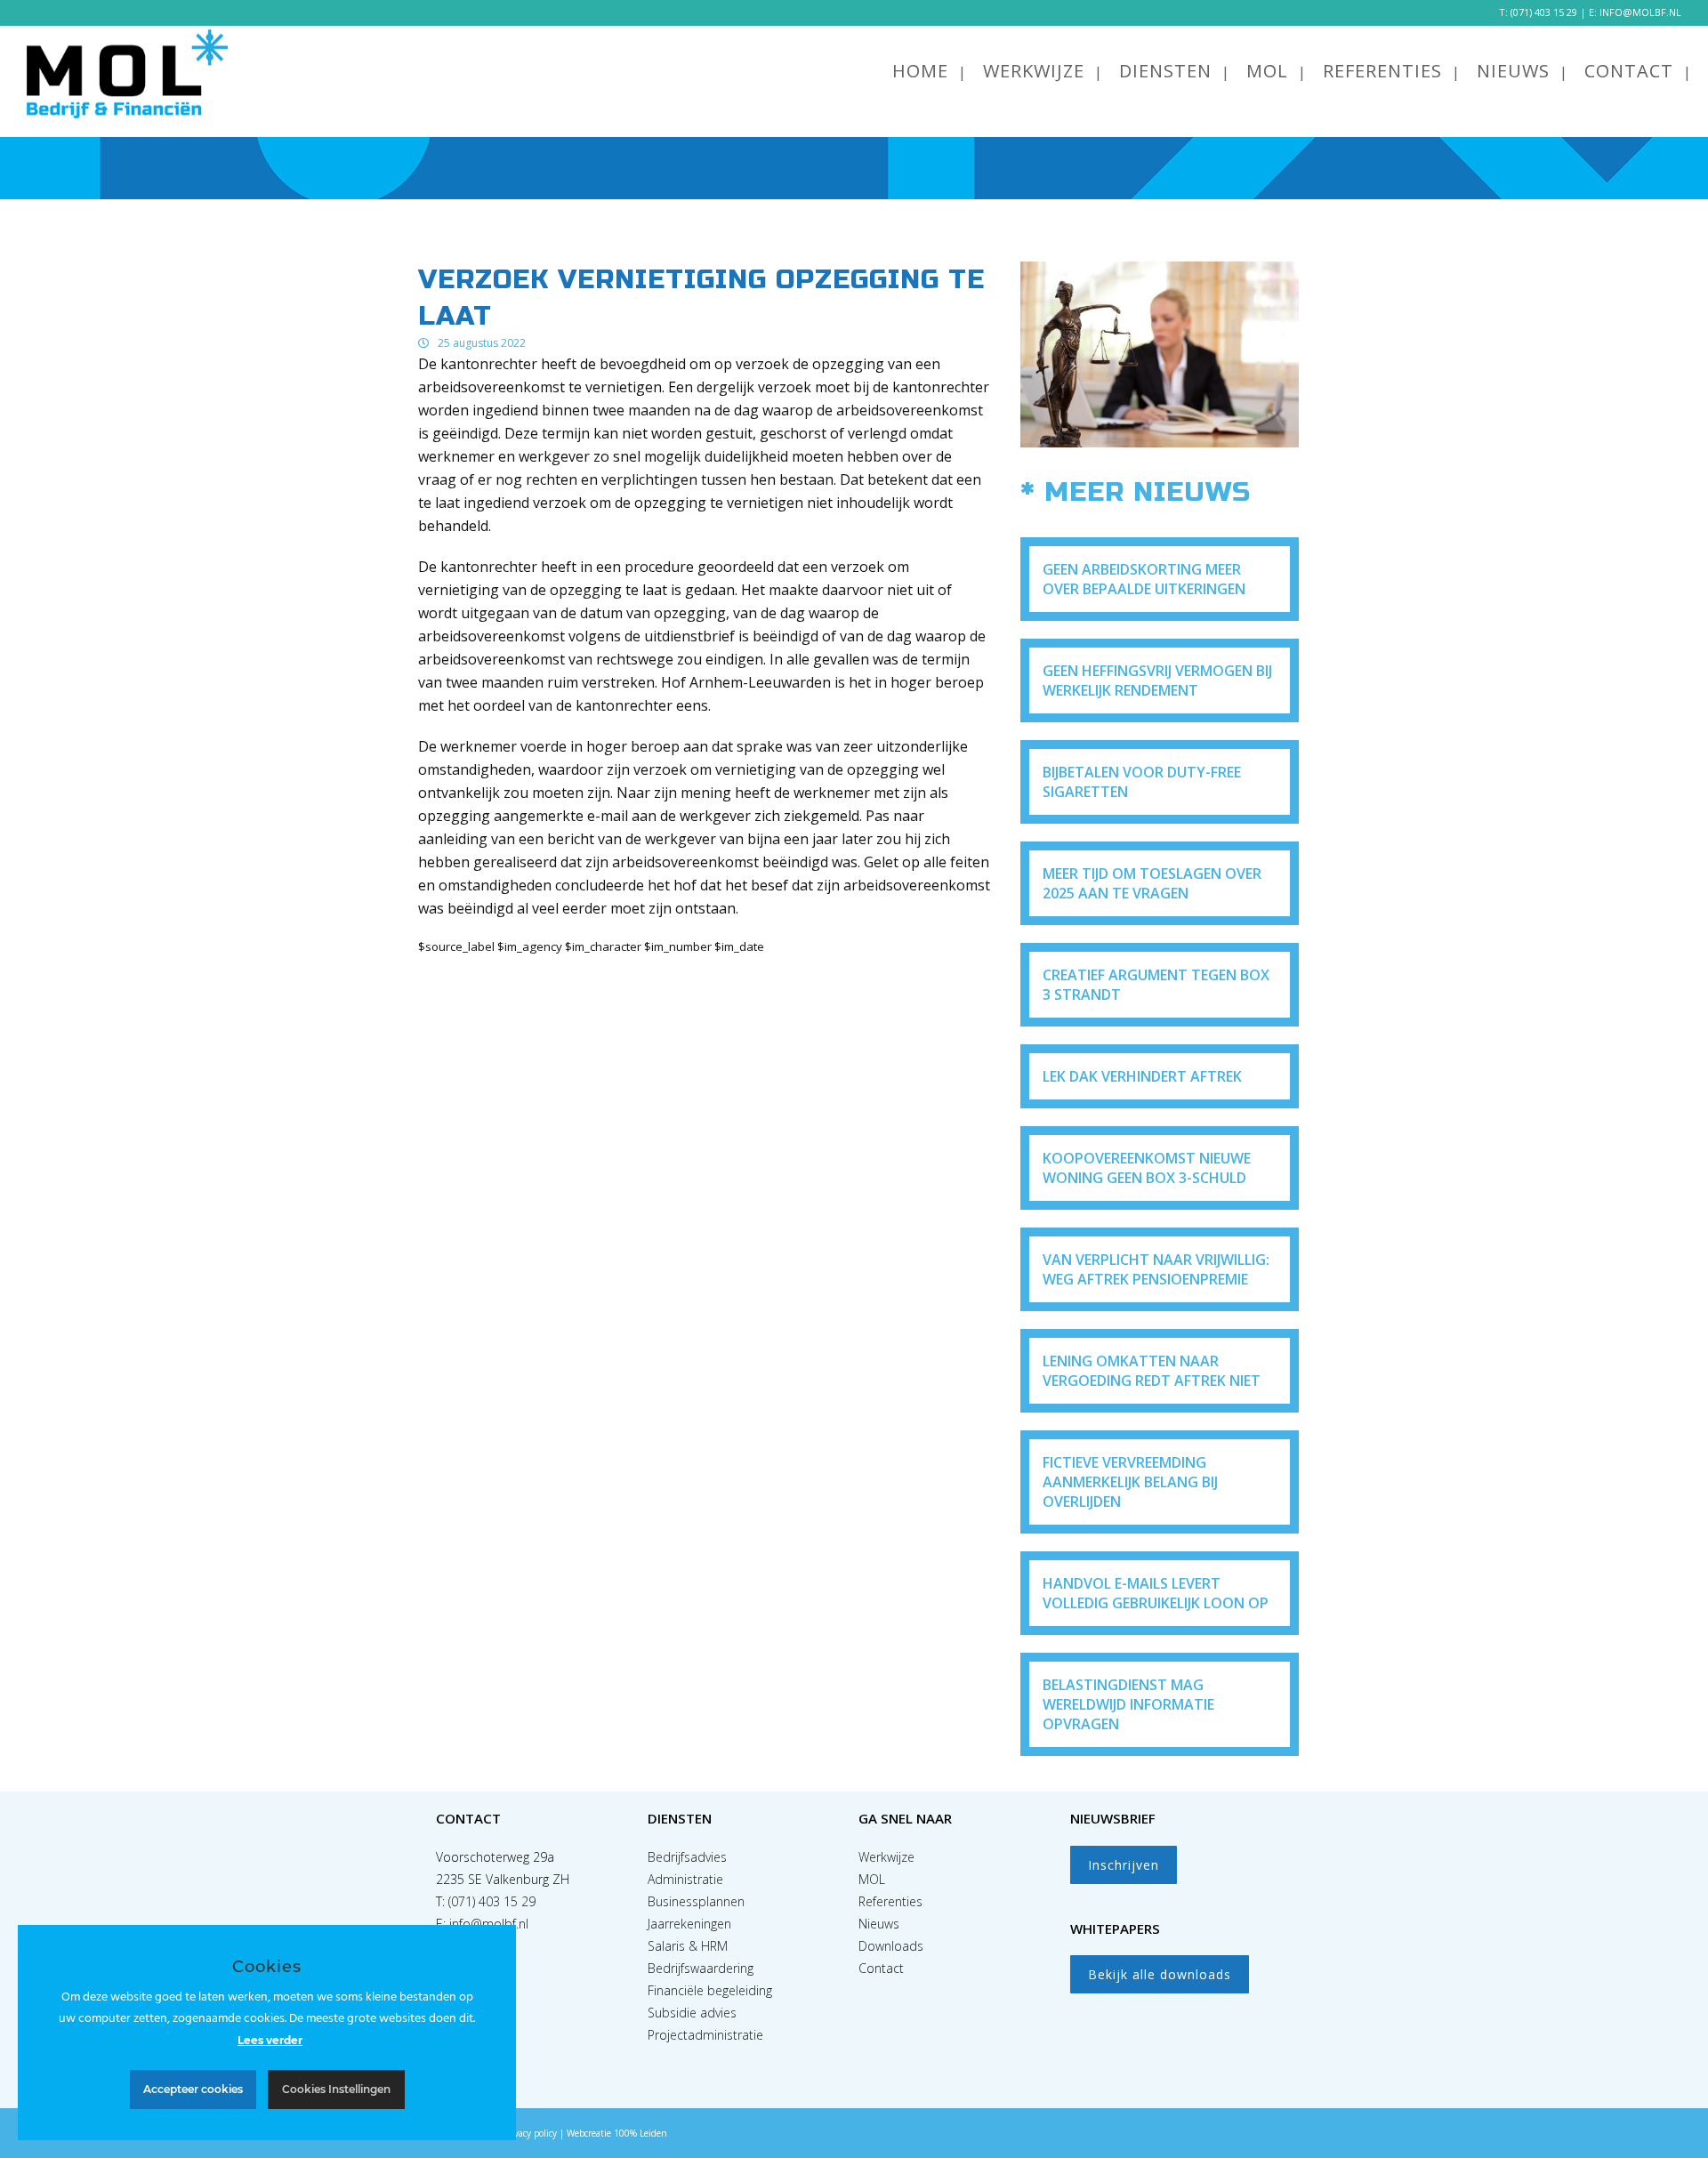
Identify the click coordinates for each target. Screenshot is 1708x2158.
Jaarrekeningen (689, 1924)
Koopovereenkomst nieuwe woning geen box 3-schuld (1147, 1168)
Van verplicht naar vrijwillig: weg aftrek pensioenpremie (1156, 1269)
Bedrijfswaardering (701, 1968)
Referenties (890, 1901)
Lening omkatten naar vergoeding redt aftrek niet (1152, 1371)
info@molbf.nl (489, 1924)
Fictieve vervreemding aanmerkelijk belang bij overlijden (1130, 1482)
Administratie (685, 1879)
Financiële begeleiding (710, 1990)
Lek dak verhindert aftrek (1142, 1076)
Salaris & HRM (688, 1946)
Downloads (891, 1946)
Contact (881, 1968)
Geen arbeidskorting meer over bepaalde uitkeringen (1144, 579)
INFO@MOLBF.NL (1640, 12)
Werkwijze (886, 1857)
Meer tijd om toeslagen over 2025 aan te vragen (1152, 883)
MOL (872, 1879)
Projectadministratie (705, 2035)
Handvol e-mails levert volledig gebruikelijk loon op (1156, 1593)
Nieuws (879, 1924)
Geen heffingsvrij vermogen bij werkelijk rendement (1157, 680)
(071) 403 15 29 (1544, 12)
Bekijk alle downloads (1160, 1974)
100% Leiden (640, 2133)
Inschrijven (1124, 1865)
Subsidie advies (692, 2013)
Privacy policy (530, 2133)
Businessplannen (696, 1901)
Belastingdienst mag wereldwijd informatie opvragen (1128, 1704)
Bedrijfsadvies (687, 1857)
